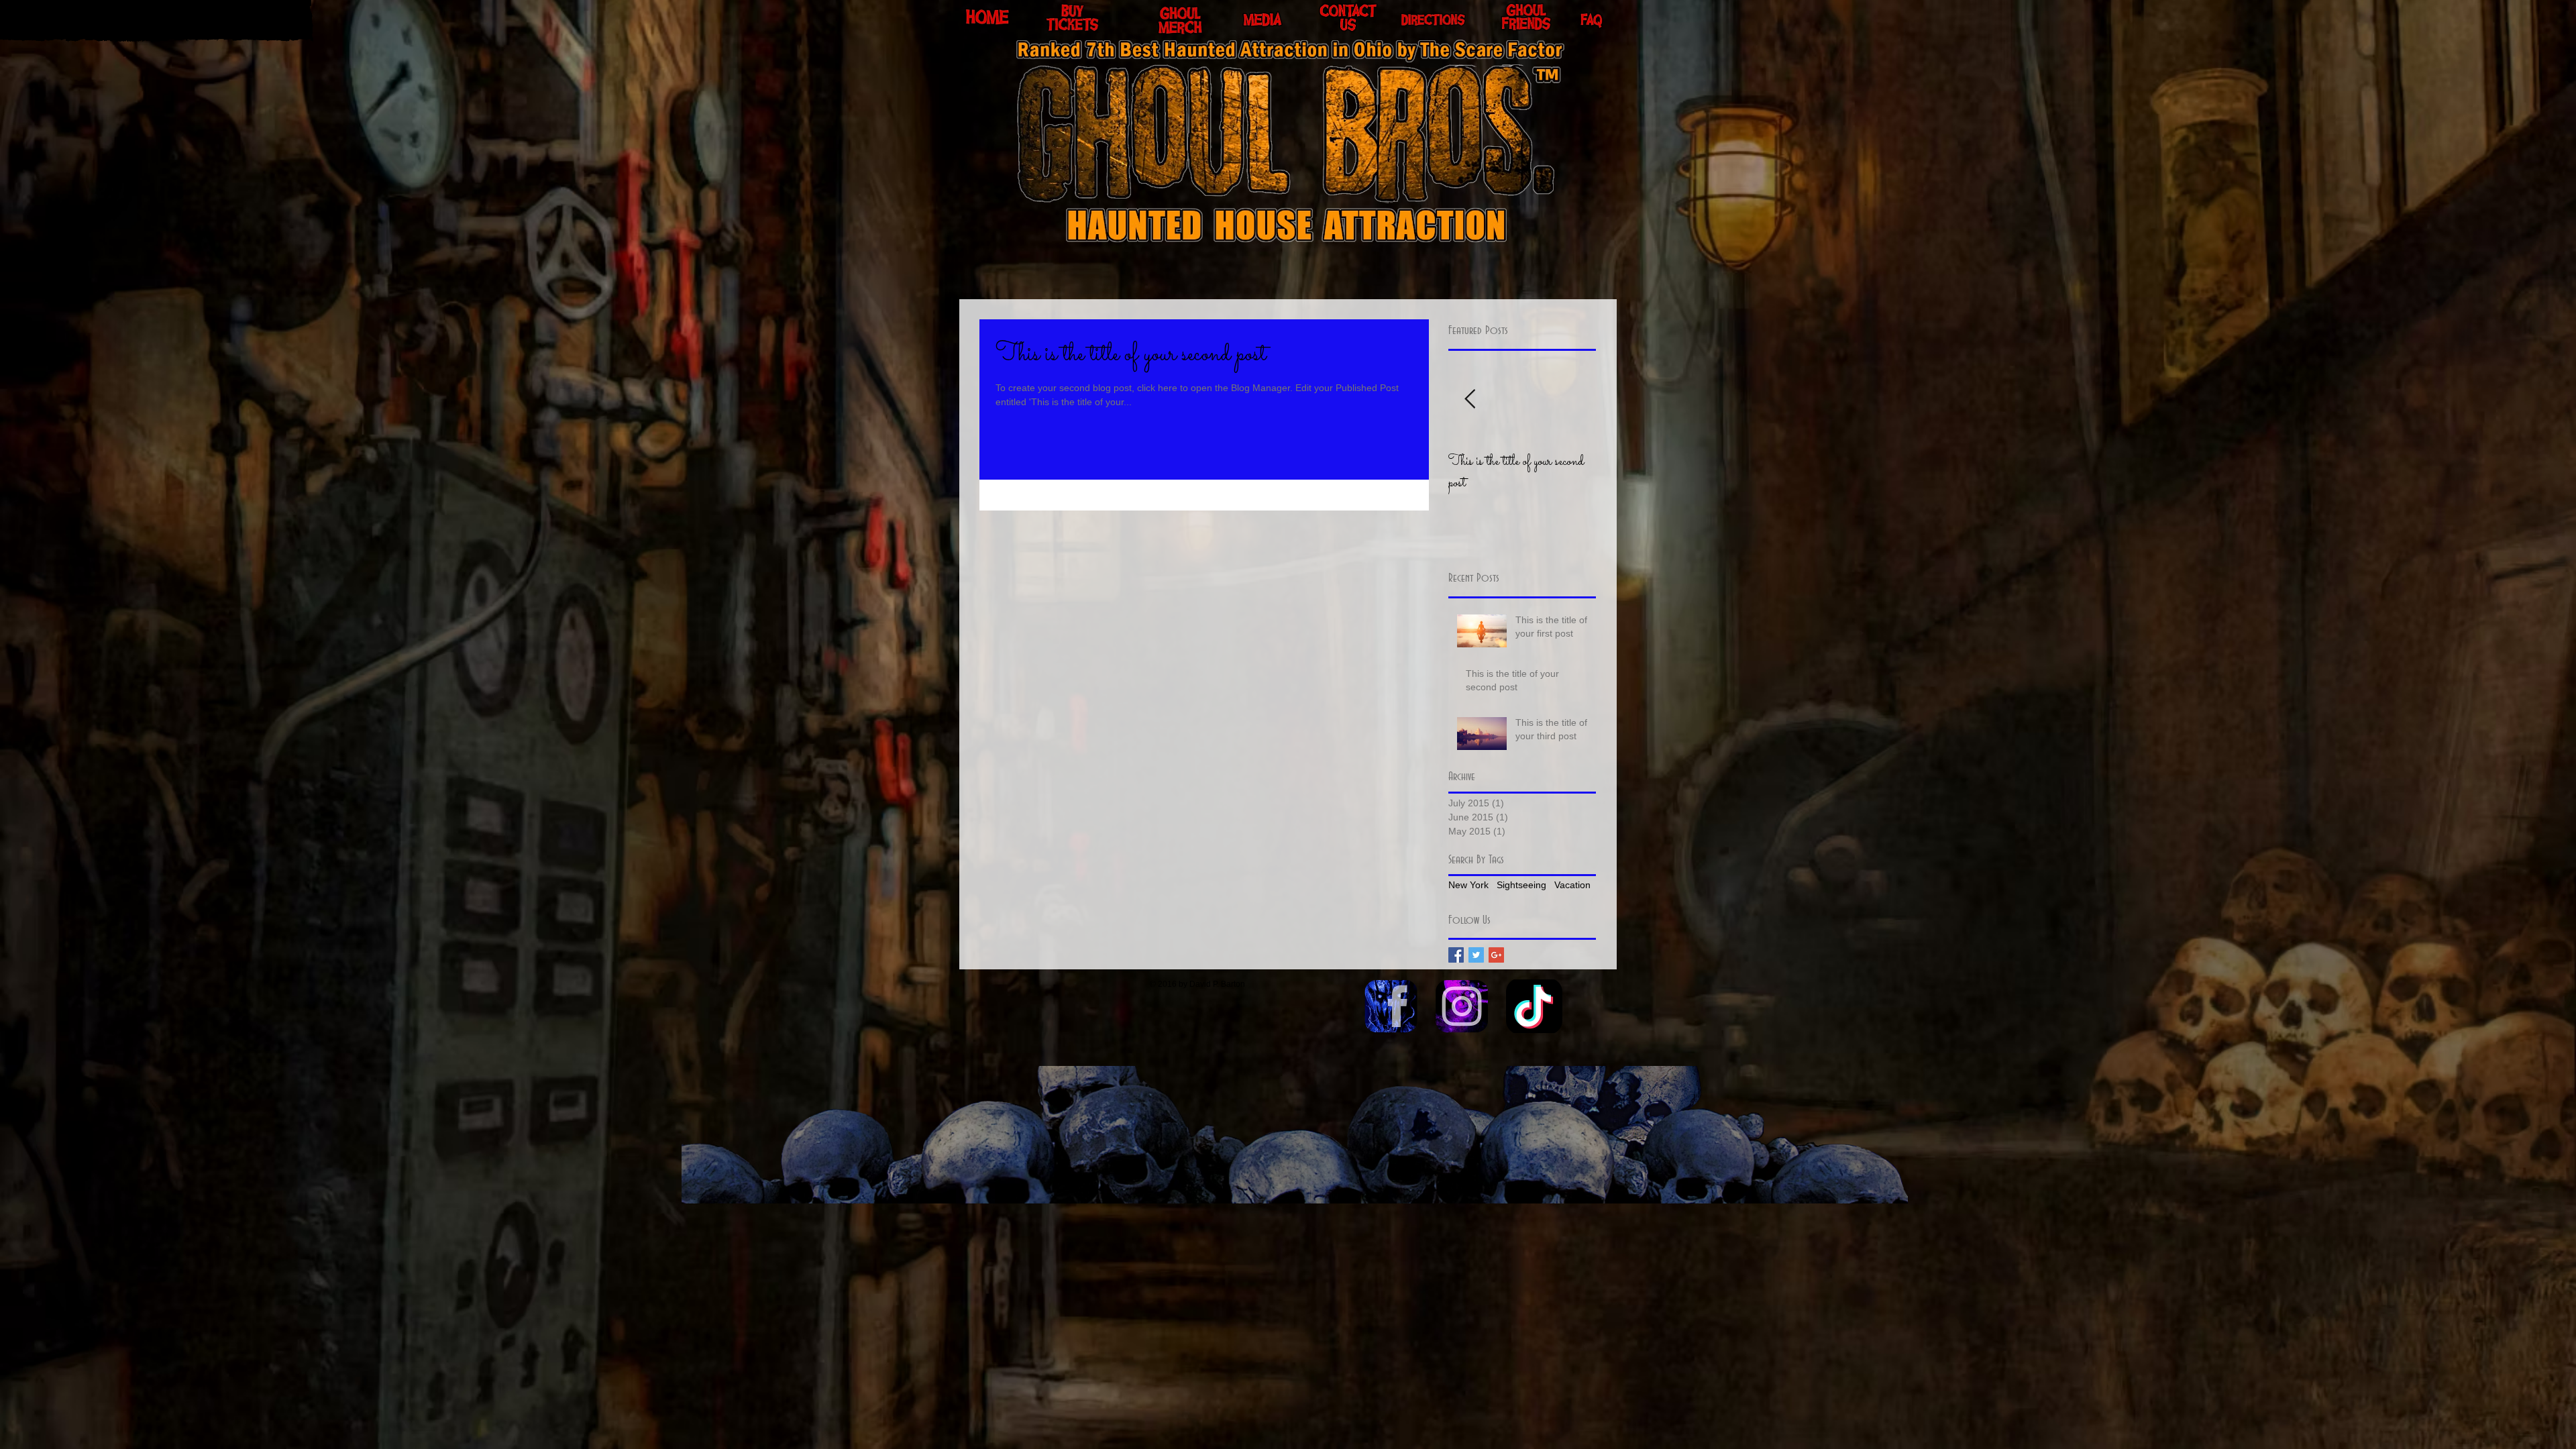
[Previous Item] (1470, 399)
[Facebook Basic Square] (1456, 955)
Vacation (1572, 885)
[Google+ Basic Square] (1496, 955)
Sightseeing (1521, 885)
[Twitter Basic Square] (1476, 955)
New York (1468, 885)
